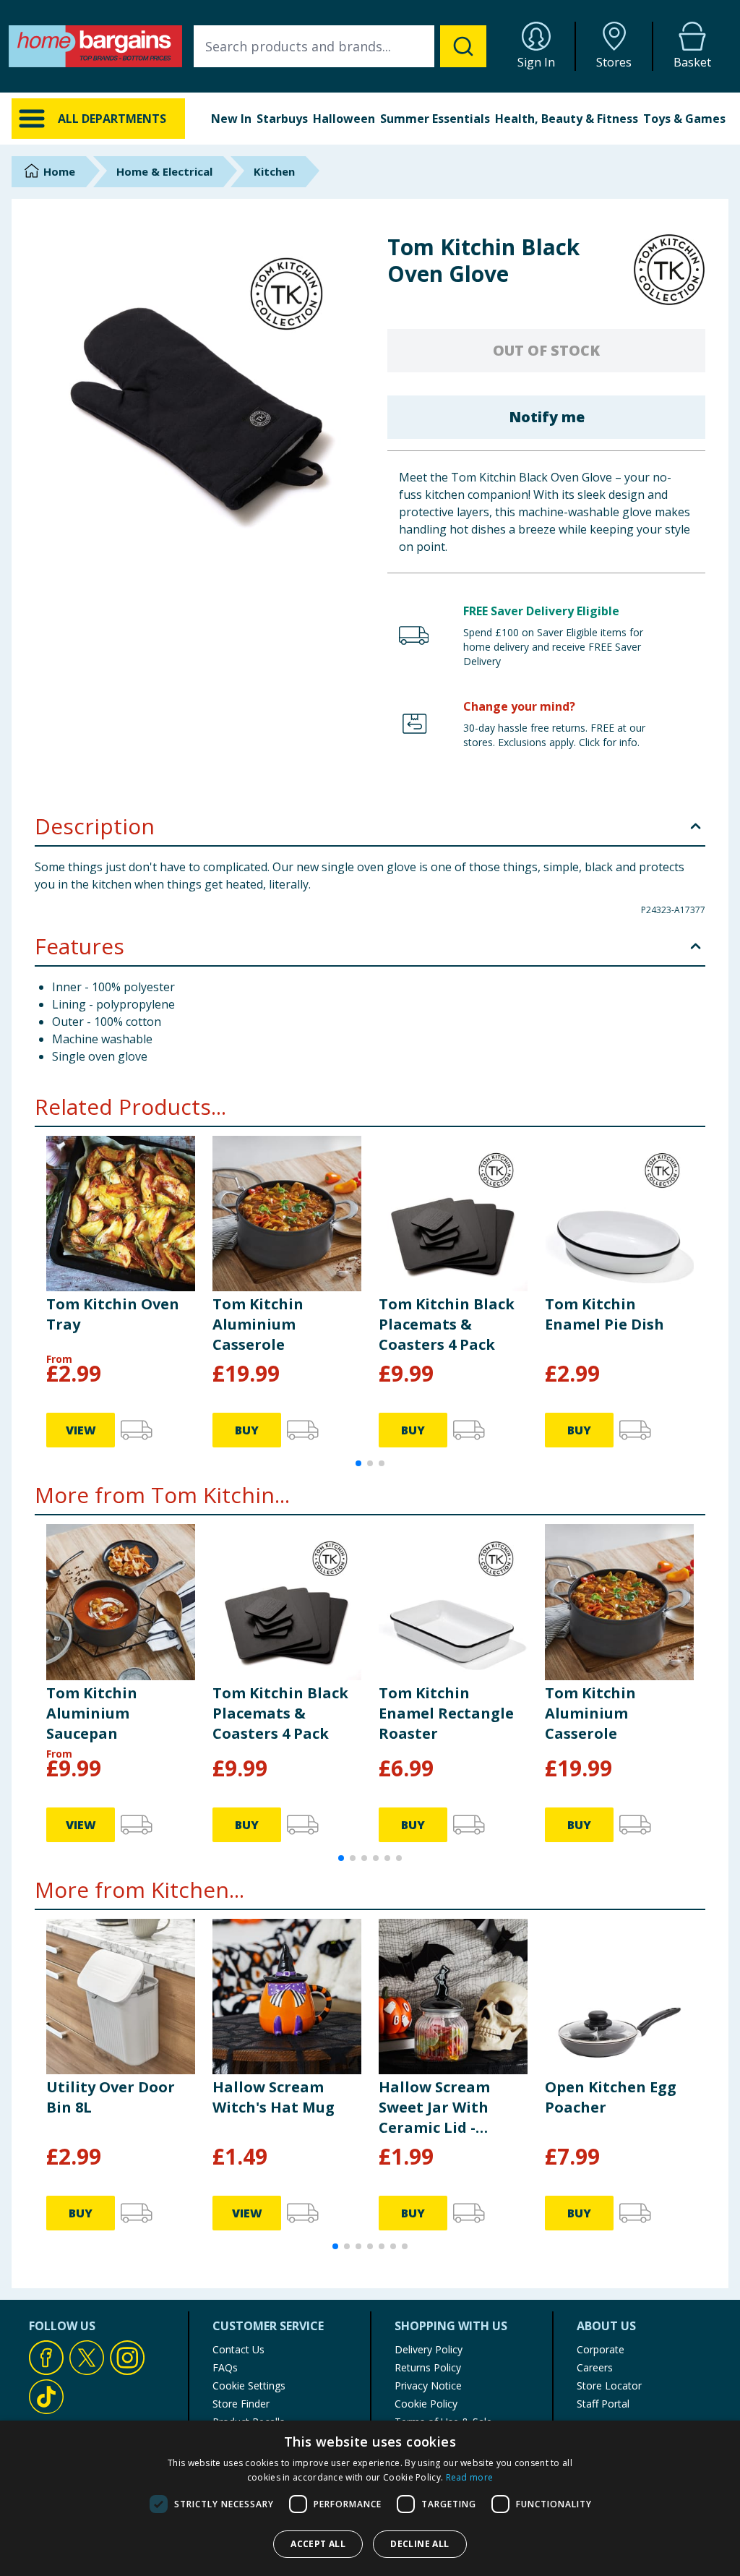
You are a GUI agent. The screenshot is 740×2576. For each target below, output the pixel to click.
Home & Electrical (164, 171)
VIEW (81, 1430)
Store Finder (241, 2404)
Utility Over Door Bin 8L (111, 2097)
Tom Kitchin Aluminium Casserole (258, 1324)
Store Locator (609, 2385)
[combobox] (340, 46)
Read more (470, 2477)
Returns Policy (428, 2367)
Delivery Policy (429, 2349)
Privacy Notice (428, 2385)
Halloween (344, 119)
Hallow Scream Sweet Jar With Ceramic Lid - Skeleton (434, 2108)
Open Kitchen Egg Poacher (611, 2097)
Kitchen (274, 171)
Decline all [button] (420, 2544)
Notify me (547, 417)
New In (231, 119)
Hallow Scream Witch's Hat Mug (274, 2097)
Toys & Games (684, 119)
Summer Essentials (435, 119)
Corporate (601, 2349)
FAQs (225, 2367)
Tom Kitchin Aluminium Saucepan (92, 1713)
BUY (247, 1430)
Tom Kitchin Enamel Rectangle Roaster (446, 1713)
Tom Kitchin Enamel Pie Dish (605, 1314)
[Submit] (463, 46)
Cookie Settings (249, 2385)
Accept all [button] (318, 2544)
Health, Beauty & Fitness (567, 119)
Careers (595, 2367)
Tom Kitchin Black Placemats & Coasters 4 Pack (447, 1324)
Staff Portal (603, 2404)
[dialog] (370, 2498)
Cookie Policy (426, 2404)
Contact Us (238, 2349)
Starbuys (282, 119)
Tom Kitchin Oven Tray (113, 1314)
